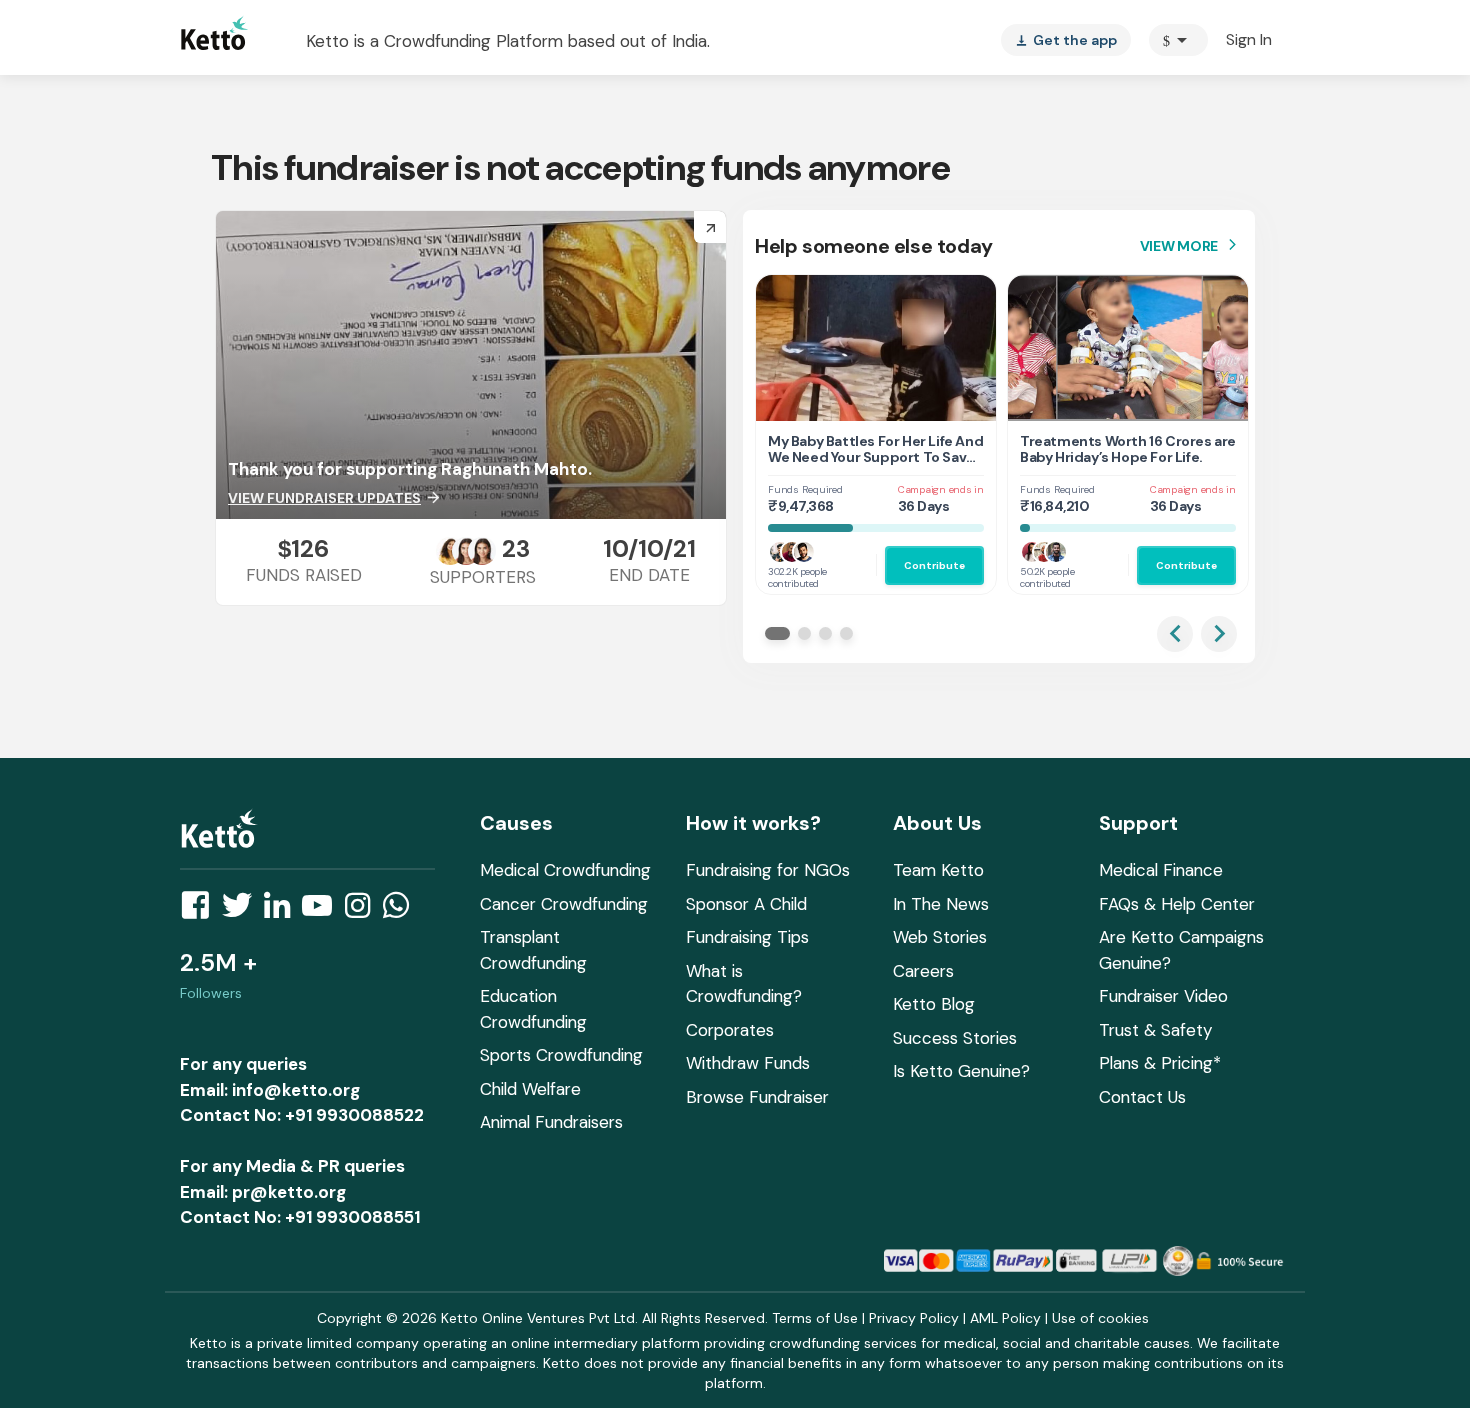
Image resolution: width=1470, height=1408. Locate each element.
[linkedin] (283, 911)
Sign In (1249, 39)
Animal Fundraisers (551, 1122)
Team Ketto (938, 870)
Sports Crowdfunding (561, 1055)
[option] (1178, 40)
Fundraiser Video (1163, 996)
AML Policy (1005, 1318)
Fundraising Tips (747, 937)
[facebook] (201, 911)
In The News (941, 904)
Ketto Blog (934, 1004)
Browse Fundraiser (757, 1097)
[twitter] (243, 911)
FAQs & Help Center (1177, 904)
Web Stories (940, 937)
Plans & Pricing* (1160, 1063)
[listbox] (1066, 40)
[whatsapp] (402, 911)
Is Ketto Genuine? (961, 1071)
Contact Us (1142, 1097)
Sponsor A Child (746, 904)
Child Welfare (530, 1089)
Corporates (730, 1030)
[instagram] (363, 911)
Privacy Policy (914, 1318)
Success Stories (955, 1038)
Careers (923, 971)
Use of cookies (1100, 1318)
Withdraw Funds (748, 1063)
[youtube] (323, 911)
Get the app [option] (1066, 40)
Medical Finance (1161, 870)
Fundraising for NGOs (768, 870)
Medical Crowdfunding (565, 870)
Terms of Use (815, 1318)
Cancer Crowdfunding (564, 904)
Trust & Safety (1155, 1030)
